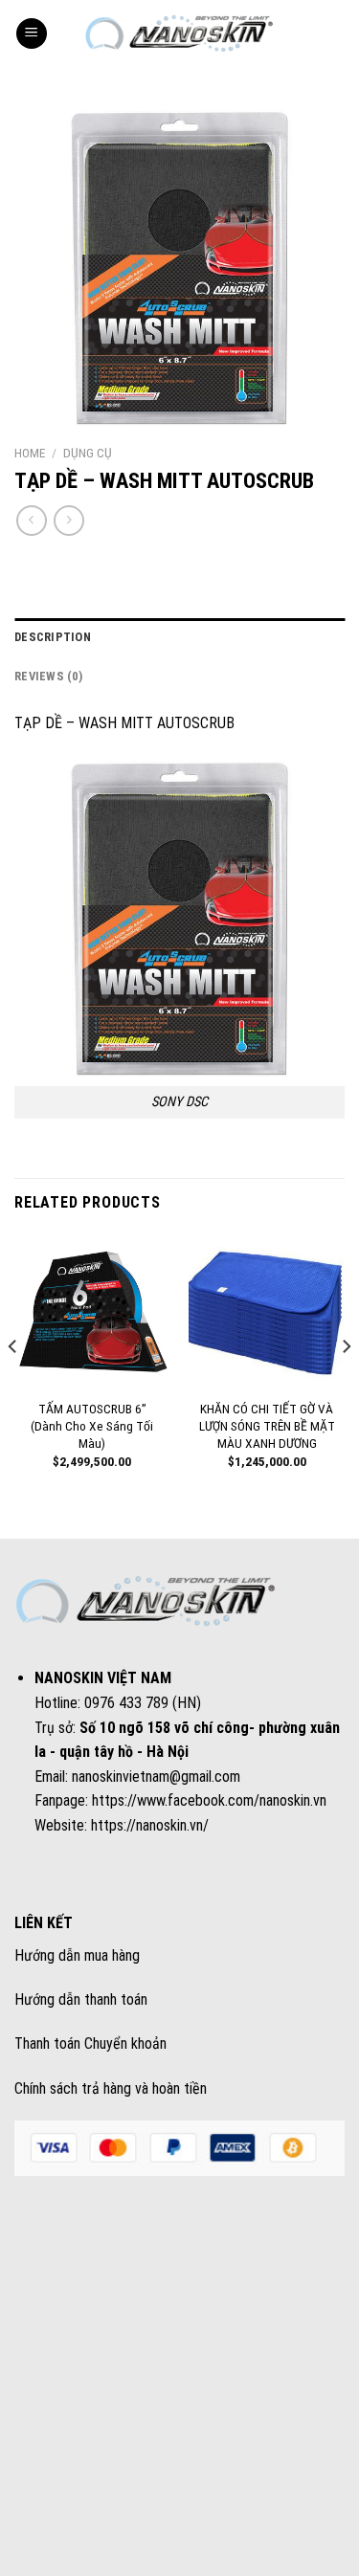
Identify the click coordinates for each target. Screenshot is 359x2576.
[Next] (346, 1384)
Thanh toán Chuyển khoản (90, 2043)
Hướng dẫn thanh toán (81, 1999)
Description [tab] (53, 637)
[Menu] (32, 34)
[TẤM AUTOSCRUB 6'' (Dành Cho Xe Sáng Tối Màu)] (92, 1311)
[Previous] (13, 1384)
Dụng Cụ (88, 453)
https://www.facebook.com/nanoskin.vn (209, 1800)
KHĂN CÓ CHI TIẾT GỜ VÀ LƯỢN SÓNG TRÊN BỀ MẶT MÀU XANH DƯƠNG (267, 1425)
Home (30, 453)
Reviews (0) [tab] (48, 676)
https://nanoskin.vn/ (150, 1825)
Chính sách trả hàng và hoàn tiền (111, 2088)
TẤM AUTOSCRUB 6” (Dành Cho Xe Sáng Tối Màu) (92, 1425)
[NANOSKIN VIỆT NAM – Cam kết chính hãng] (180, 33)
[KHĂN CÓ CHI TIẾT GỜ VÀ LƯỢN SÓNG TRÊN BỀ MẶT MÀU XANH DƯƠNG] (267, 1311)
